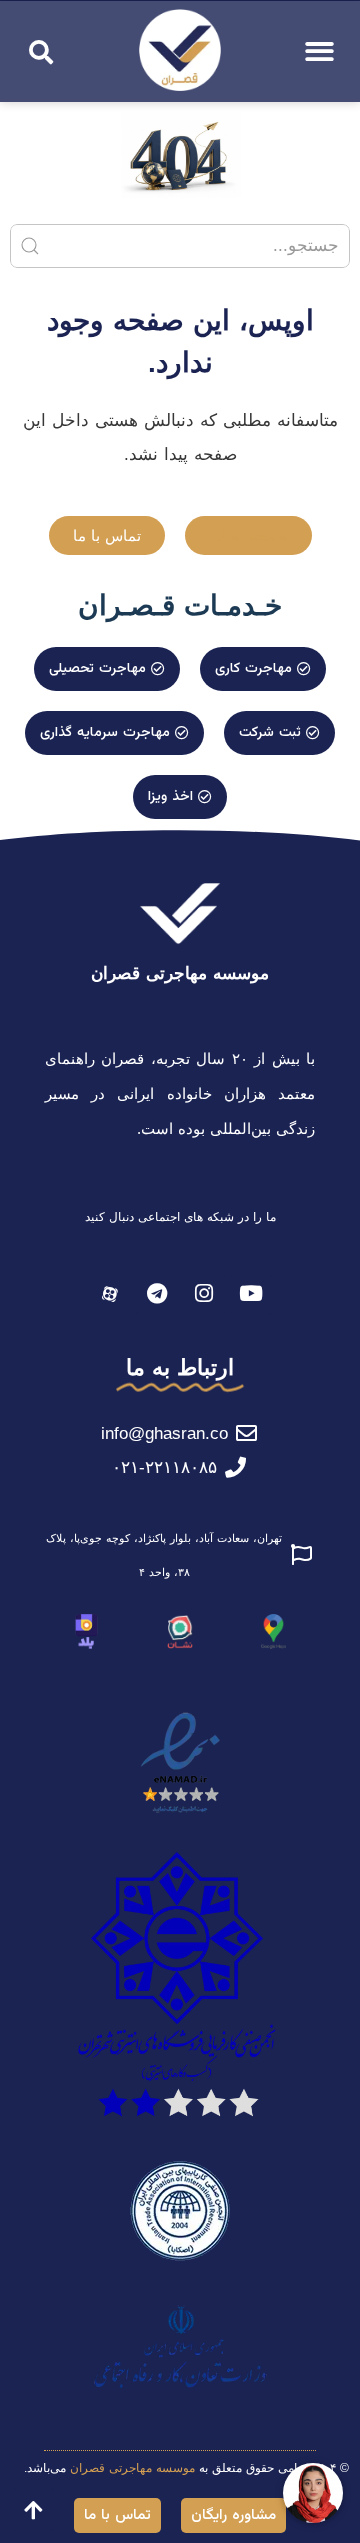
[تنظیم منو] (319, 51)
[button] (41, 52)
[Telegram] (157, 1294)
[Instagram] (204, 1294)
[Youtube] (251, 1294)
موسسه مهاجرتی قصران (180, 973)
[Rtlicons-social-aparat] (110, 1294)
